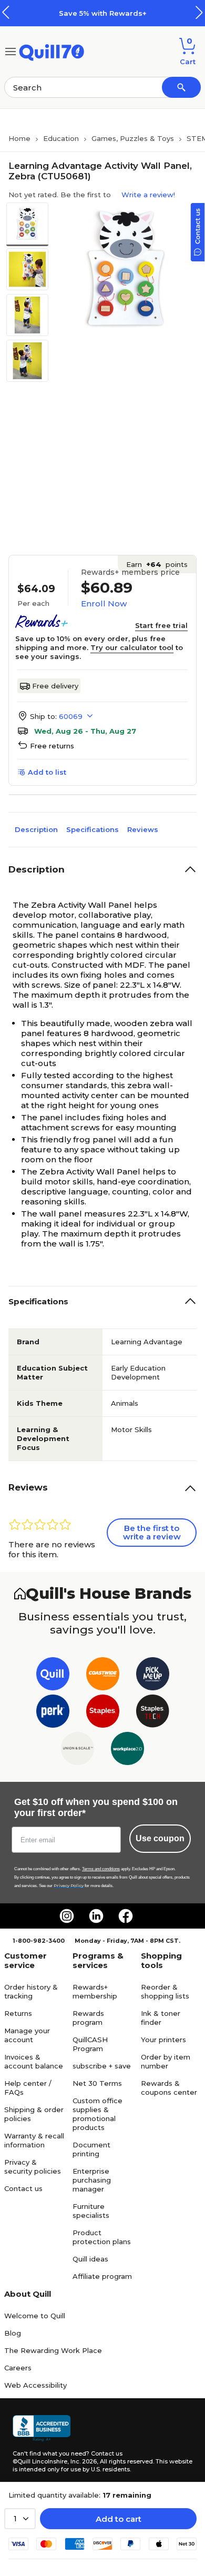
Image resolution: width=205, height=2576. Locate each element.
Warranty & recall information (34, 2140)
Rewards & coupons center (169, 2088)
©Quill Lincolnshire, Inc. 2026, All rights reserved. (83, 2461)
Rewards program (88, 2018)
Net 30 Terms (97, 2083)
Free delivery (55, 686)
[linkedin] (96, 1916)
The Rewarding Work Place (53, 2350)
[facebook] (126, 1916)
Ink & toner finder (161, 2018)
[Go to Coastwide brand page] (103, 1676)
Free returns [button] (52, 746)
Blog (13, 2333)
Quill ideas (90, 2259)
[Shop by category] (11, 51)
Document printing (91, 2149)
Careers (18, 2368)
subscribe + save (102, 2066)
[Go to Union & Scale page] (78, 1751)
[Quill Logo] (52, 51)
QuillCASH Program (90, 2044)
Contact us (23, 2188)
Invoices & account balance (34, 2061)
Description (36, 829)
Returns (18, 2013)
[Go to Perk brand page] (53, 1713)
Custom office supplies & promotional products (98, 2114)
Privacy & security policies (33, 2167)
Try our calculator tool (132, 647)
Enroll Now (104, 604)
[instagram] (67, 1916)
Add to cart (119, 2519)
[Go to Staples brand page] (103, 1713)
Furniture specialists (91, 2211)
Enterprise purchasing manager (92, 2180)
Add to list (47, 772)
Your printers (163, 2040)
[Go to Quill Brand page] (53, 1676)
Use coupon (160, 1838)
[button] (199, 12)
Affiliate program (102, 2276)
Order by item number (166, 2061)
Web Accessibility (35, 2385)
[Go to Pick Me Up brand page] (153, 1676)
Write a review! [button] (148, 195)
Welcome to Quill (35, 2316)
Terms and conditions (101, 1869)
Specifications (93, 829)
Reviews (143, 829)
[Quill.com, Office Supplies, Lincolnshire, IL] (42, 2428)
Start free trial (161, 625)
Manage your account (27, 2035)
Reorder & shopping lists (165, 1991)
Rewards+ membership (95, 1991)
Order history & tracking (31, 1991)
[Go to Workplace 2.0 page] (127, 1751)
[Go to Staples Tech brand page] (153, 1713)
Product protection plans (102, 2237)
